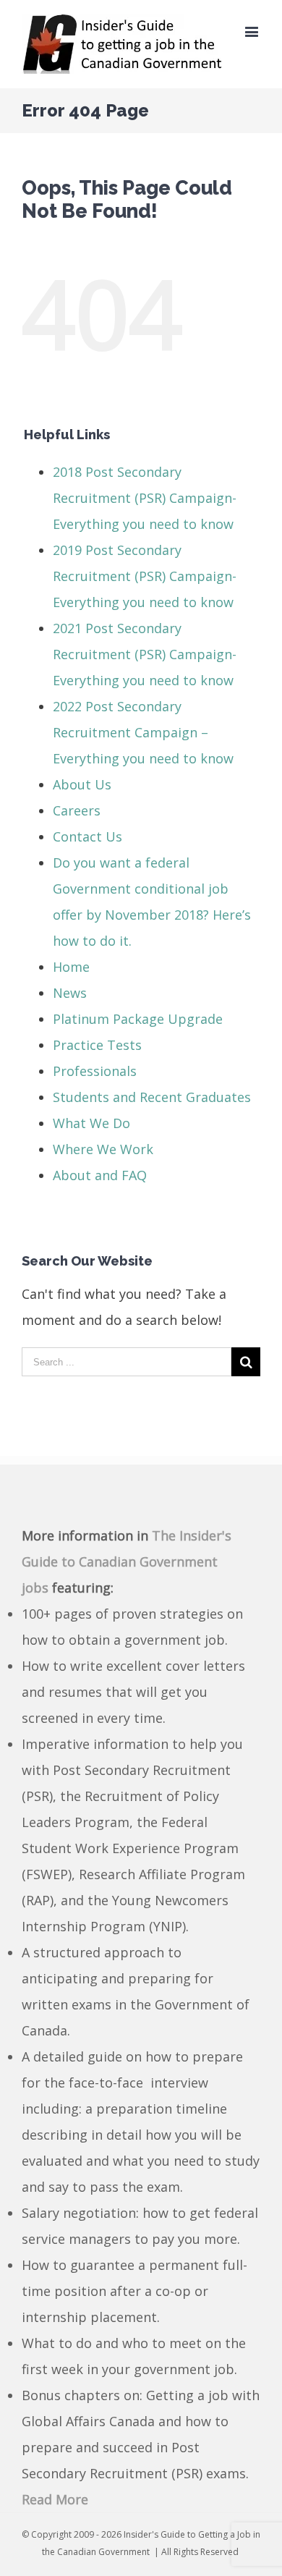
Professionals (95, 1071)
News (70, 993)
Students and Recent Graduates (152, 1097)
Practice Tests (97, 1045)
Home (71, 967)
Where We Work (103, 1149)
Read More (55, 2499)
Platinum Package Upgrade (138, 1019)
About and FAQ (100, 1175)
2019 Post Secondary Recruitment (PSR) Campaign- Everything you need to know (145, 576)
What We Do (91, 1123)
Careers (77, 810)
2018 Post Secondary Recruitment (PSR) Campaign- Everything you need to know (145, 498)
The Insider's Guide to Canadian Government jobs (127, 1562)
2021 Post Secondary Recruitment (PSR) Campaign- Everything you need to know (145, 654)
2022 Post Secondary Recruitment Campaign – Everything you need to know (143, 732)
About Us (82, 784)
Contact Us (87, 836)
